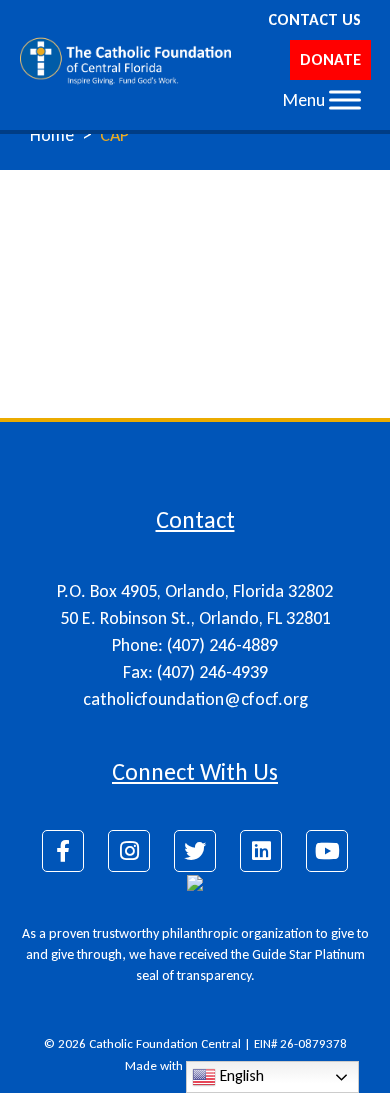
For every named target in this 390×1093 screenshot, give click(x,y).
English (240, 1075)
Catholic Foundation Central (165, 1043)
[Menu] (345, 99)
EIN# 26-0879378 (300, 1043)
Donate (330, 59)
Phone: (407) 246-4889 (195, 645)
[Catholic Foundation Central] (126, 60)
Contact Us (314, 19)
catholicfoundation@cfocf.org (195, 699)
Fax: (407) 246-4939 (195, 672)
